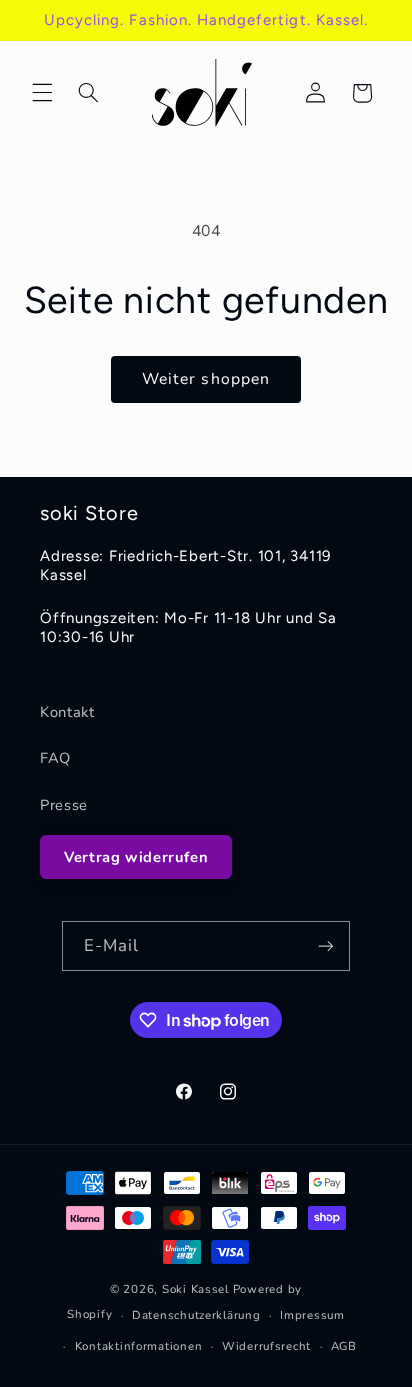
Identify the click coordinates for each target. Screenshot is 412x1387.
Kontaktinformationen (139, 1346)
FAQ (55, 758)
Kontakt (67, 712)
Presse (64, 805)
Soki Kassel (195, 1289)
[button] (42, 93)
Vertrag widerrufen (136, 857)
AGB (344, 1346)
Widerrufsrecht (266, 1346)
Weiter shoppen (206, 379)
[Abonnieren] (326, 945)
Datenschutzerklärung (196, 1315)
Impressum (312, 1315)
